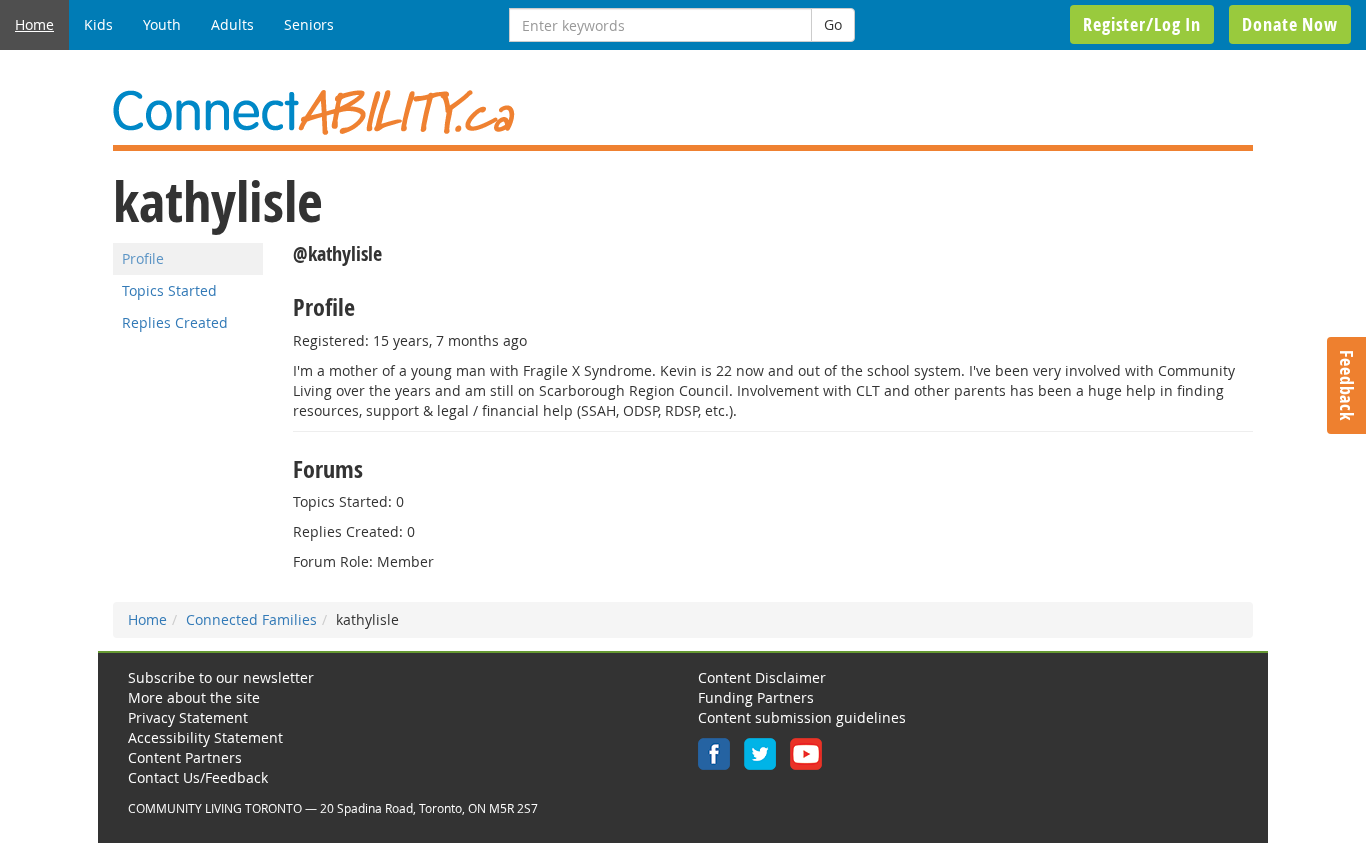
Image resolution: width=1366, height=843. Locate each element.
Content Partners (185, 757)
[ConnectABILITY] (683, 112)
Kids (98, 24)
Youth (162, 24)
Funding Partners (756, 697)
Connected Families (251, 619)
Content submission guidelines (802, 717)
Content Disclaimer (762, 677)
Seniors (309, 24)
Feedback (1347, 385)
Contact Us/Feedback (198, 777)
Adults (232, 24)
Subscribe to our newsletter (221, 677)
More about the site (194, 697)
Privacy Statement (188, 717)
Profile (143, 258)
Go (833, 24)
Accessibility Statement (205, 737)
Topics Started (169, 290)
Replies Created (175, 322)
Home (34, 24)
